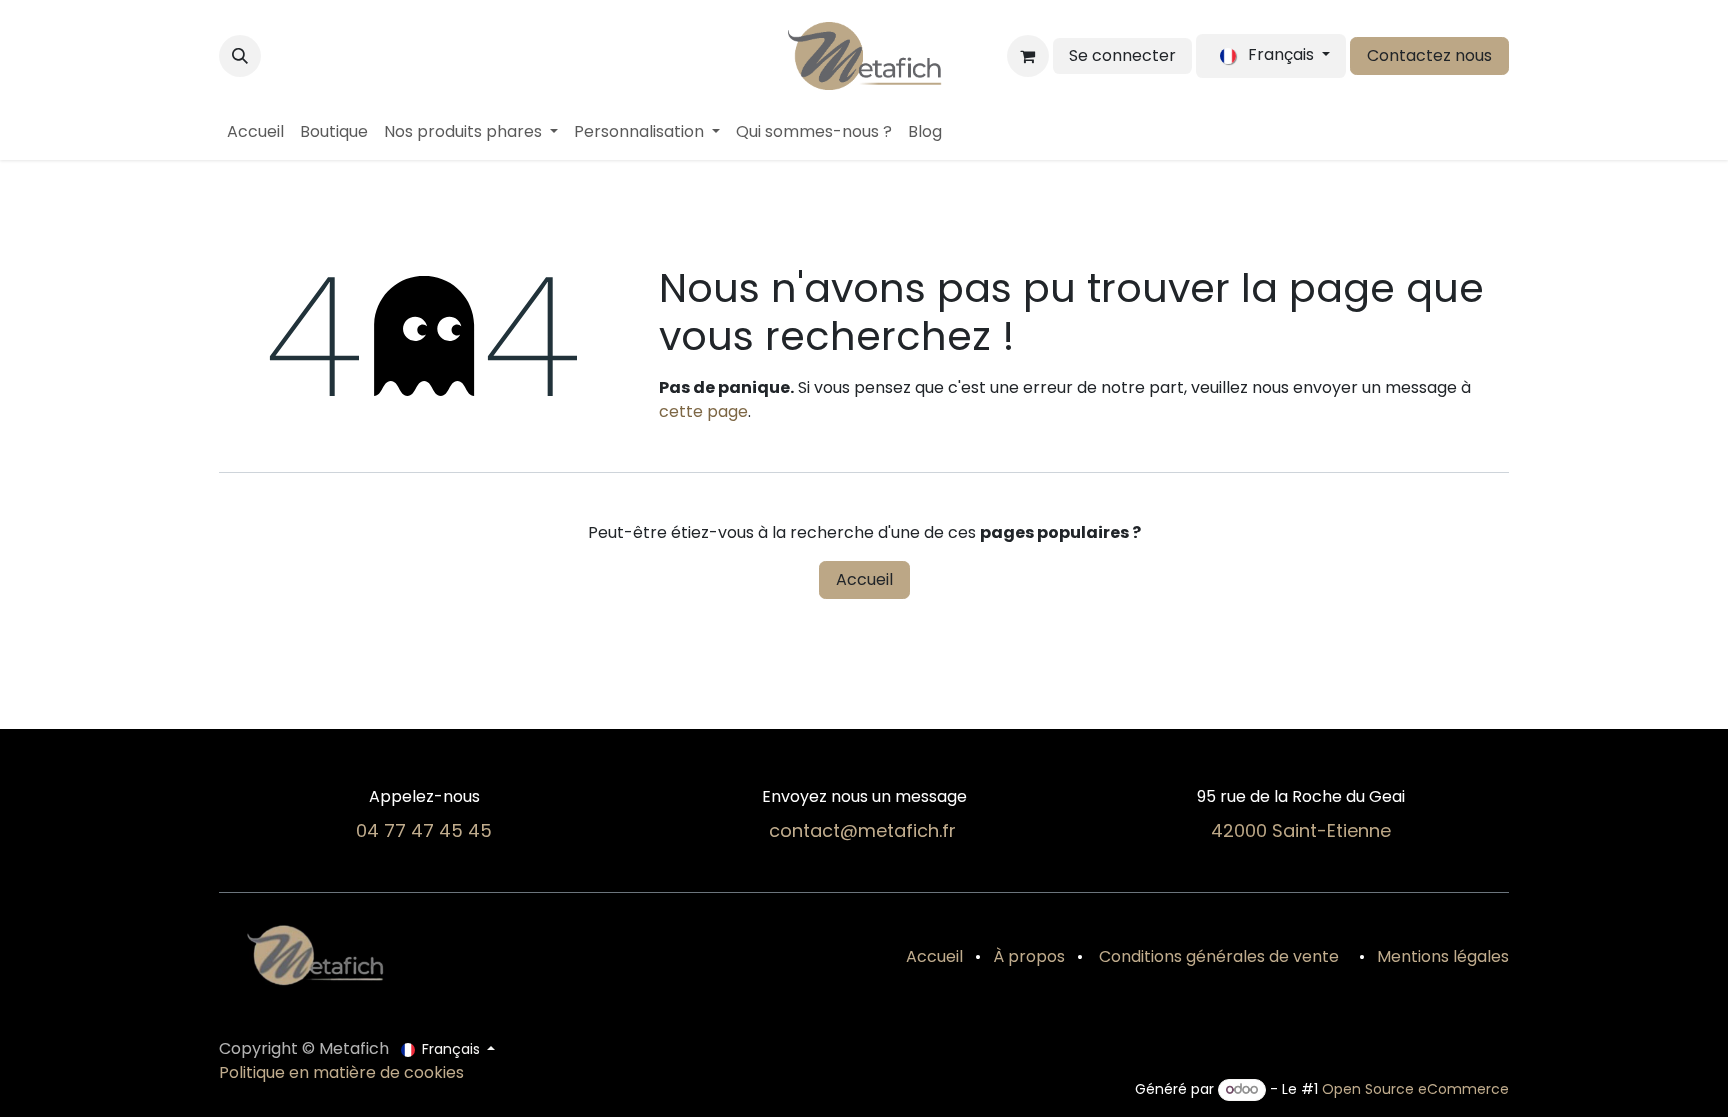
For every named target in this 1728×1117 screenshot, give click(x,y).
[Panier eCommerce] (1028, 56)
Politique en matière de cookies (341, 1072)
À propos (1029, 956)
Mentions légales (1443, 956)
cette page (703, 411)
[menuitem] (255, 132)
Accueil (864, 579)
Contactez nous (1429, 55)
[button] (240, 56)
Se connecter (1122, 55)
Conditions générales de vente (1217, 956)
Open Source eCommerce (1415, 1089)
